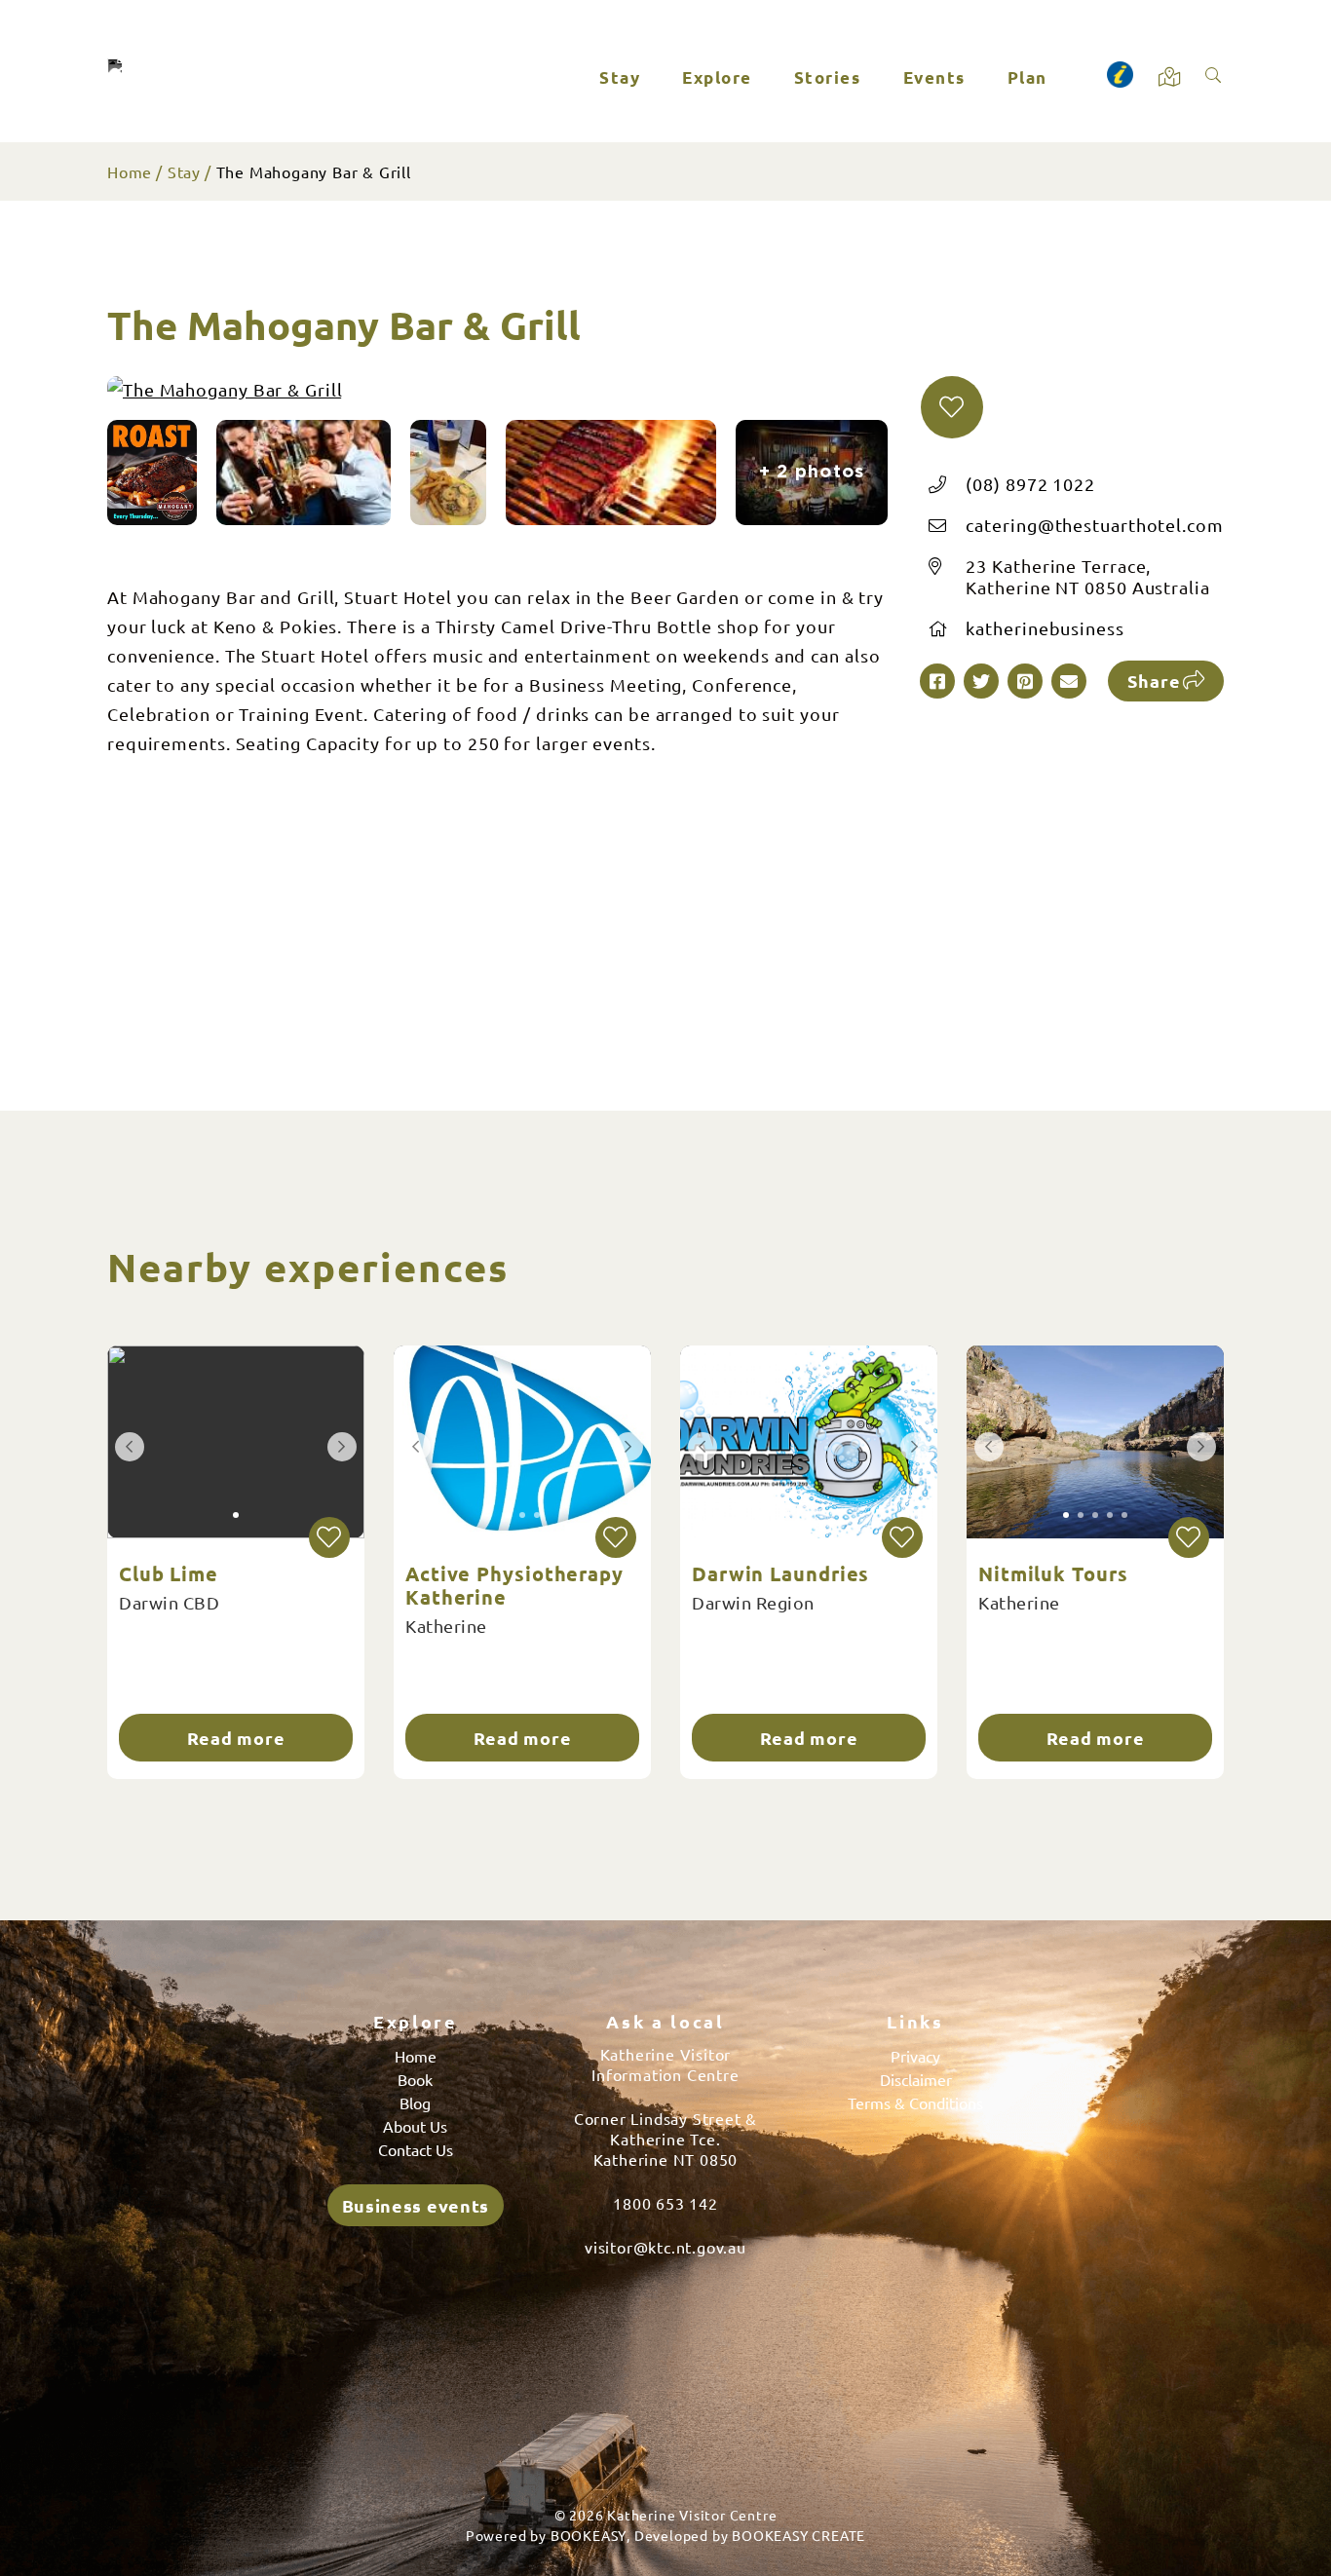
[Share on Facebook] (937, 681)
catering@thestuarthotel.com (1094, 525)
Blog (415, 2102)
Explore (717, 77)
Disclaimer (916, 2079)
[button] (952, 407)
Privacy (915, 2056)
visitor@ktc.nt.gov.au (665, 2247)
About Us (415, 2126)
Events (934, 77)
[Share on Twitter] (981, 681)
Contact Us (416, 2149)
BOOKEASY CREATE (799, 2535)
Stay (620, 77)
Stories (828, 77)
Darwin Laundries (780, 1573)
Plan (1027, 77)
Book (415, 2079)
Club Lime (169, 1573)
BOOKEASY (589, 2535)
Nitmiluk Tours (1053, 1573)
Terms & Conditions (915, 2102)
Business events (416, 2205)
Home (130, 171)
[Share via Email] (1069, 681)
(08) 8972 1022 (1030, 484)
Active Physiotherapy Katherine (514, 1585)
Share (1154, 681)
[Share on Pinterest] (1025, 681)
